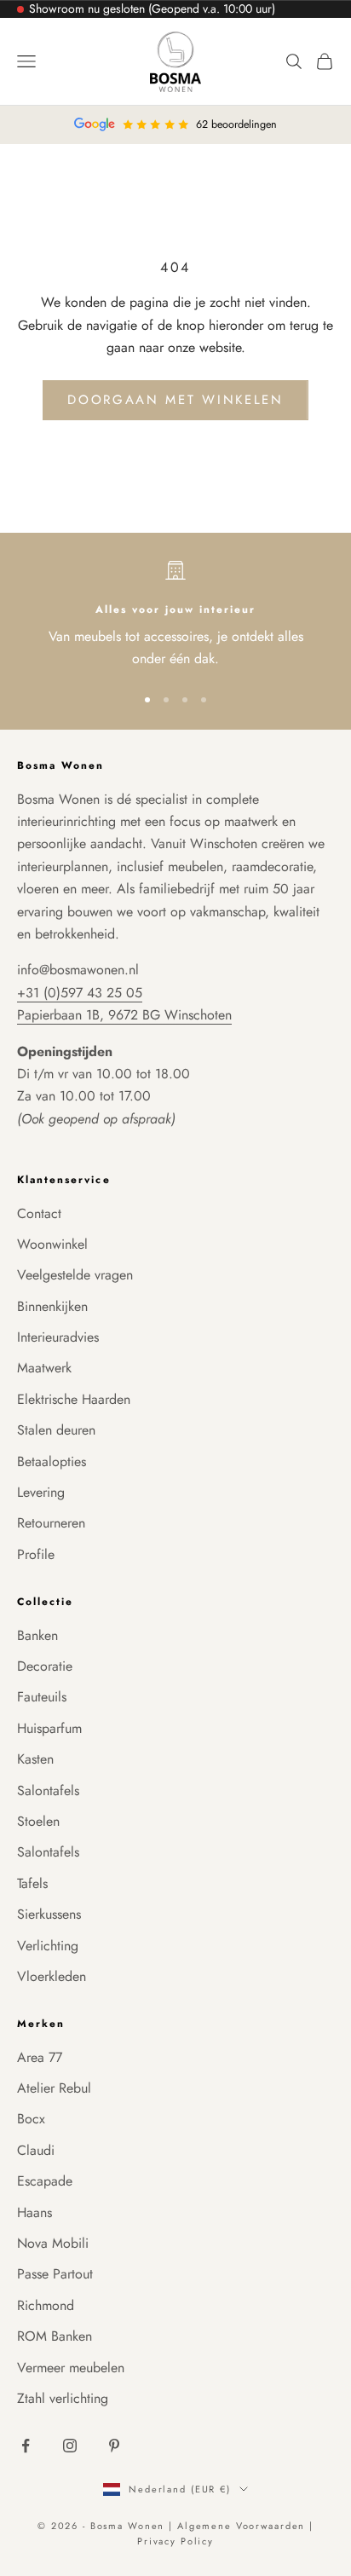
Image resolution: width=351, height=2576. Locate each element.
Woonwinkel (52, 1244)
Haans (35, 2212)
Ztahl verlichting (63, 2398)
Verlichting (48, 1946)
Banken (37, 1635)
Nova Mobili (53, 2243)
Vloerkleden (52, 1976)
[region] (175, 615)
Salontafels (48, 1790)
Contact (39, 1213)
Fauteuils (42, 1697)
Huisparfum (49, 1728)
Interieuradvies (58, 1337)
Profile (36, 1554)
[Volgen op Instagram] (70, 2446)
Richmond (46, 2305)
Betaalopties (52, 1461)
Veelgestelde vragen (75, 1275)
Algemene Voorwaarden (243, 2526)
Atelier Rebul (54, 2088)
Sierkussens (49, 1914)
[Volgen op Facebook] (26, 2446)
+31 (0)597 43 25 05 (80, 993)
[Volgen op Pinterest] (114, 2446)
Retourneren (51, 1523)
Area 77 (40, 2057)
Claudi (36, 2150)
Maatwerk (44, 1368)
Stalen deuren (56, 1430)
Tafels (32, 1883)
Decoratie (45, 1666)
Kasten (35, 1759)
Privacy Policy (175, 2541)
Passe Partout (55, 2274)
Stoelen (38, 1821)
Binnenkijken (52, 1306)
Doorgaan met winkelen (175, 400)
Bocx (31, 2119)
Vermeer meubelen (71, 2368)
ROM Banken (55, 2336)
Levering (41, 1492)
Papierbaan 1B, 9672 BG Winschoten (124, 1015)
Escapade (45, 2181)
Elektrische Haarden (74, 1399)
